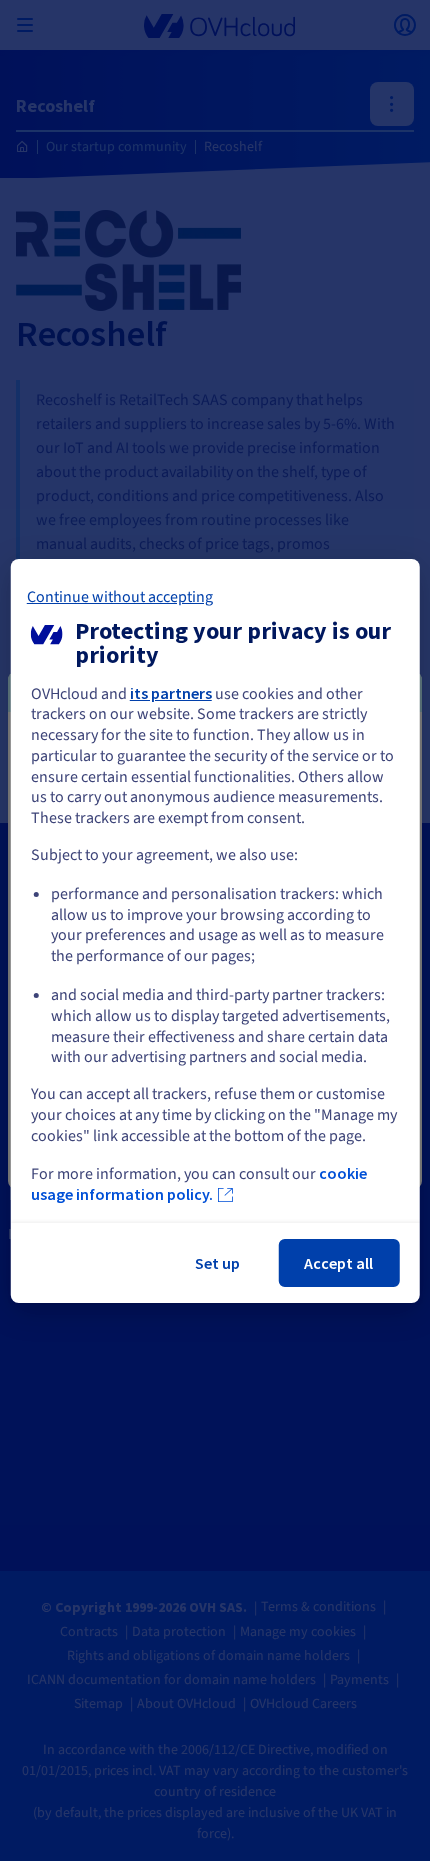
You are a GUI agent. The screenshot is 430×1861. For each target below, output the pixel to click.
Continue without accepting (120, 596)
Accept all (338, 1263)
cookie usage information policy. (199, 1184)
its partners (171, 692)
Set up (217, 1263)
